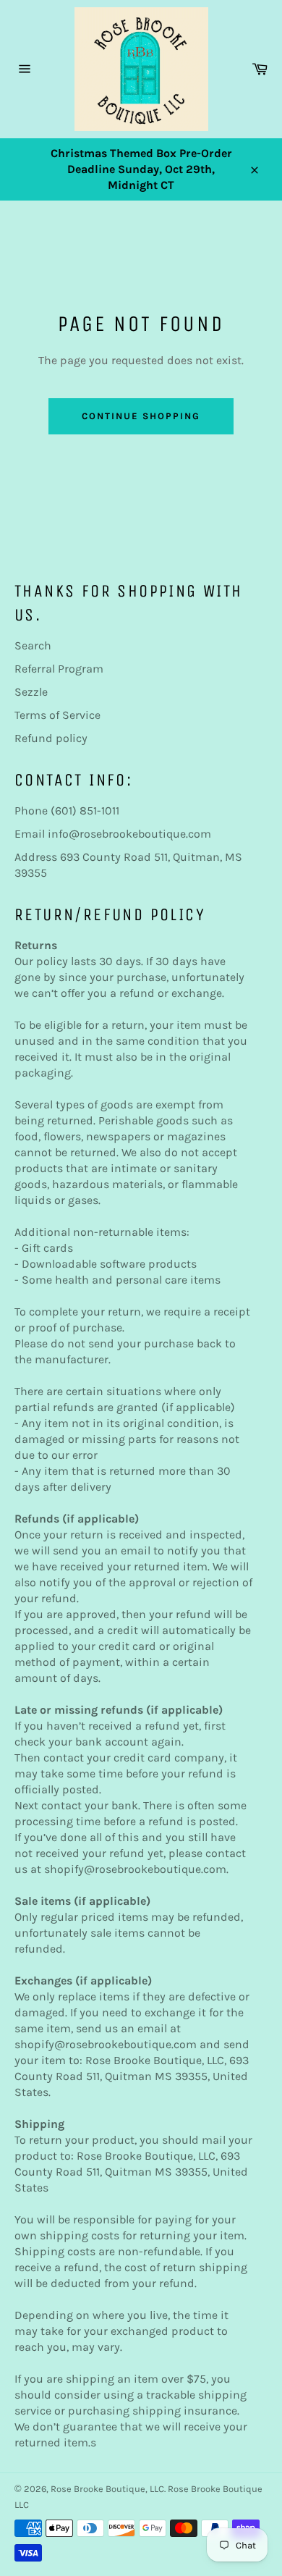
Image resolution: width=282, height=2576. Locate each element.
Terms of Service (57, 715)
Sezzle (31, 692)
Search (33, 645)
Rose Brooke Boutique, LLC (107, 2489)
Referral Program (59, 669)
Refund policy (51, 738)
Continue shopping (141, 416)
